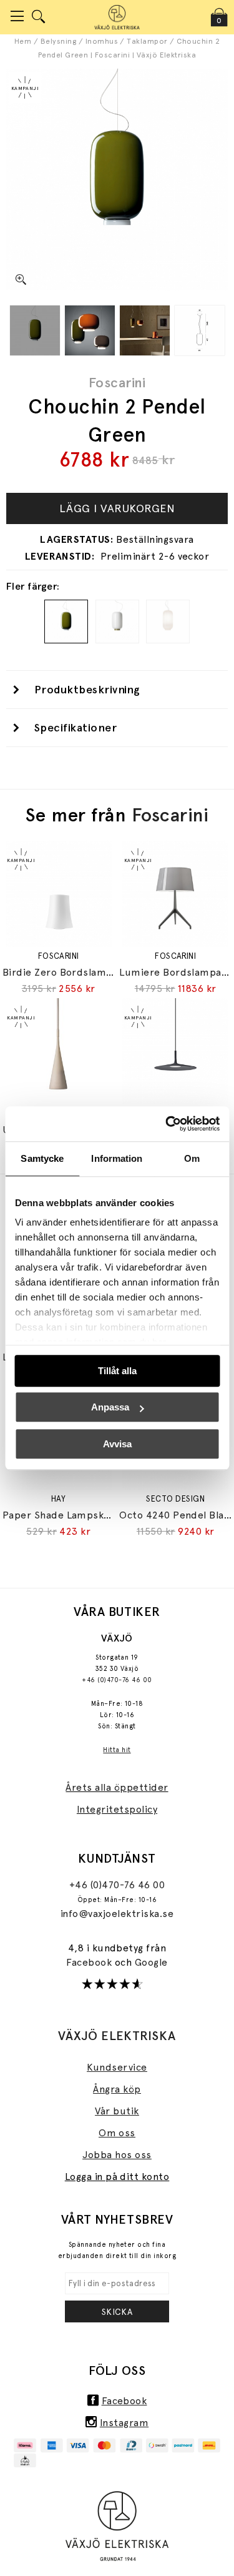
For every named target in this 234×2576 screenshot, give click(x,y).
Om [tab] (192, 1158)
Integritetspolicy (117, 1809)
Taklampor (147, 41)
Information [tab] (117, 1158)
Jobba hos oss (117, 2155)
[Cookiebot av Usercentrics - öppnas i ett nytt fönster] (167, 1124)
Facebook (90, 1962)
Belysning (58, 41)
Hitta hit (117, 1750)
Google (151, 1962)
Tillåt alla (117, 1371)
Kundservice (117, 2067)
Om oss (117, 2133)
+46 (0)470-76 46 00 (117, 1680)
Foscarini (117, 382)
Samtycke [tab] (42, 1158)
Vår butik (117, 2111)
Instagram (124, 2423)
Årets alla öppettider (117, 1787)
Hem (23, 41)
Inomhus (102, 41)
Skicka (117, 2312)
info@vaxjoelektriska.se (117, 1914)
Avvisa (117, 1444)
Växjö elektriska (117, 2036)
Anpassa (110, 1407)
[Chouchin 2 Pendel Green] (35, 330)
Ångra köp (117, 2089)
